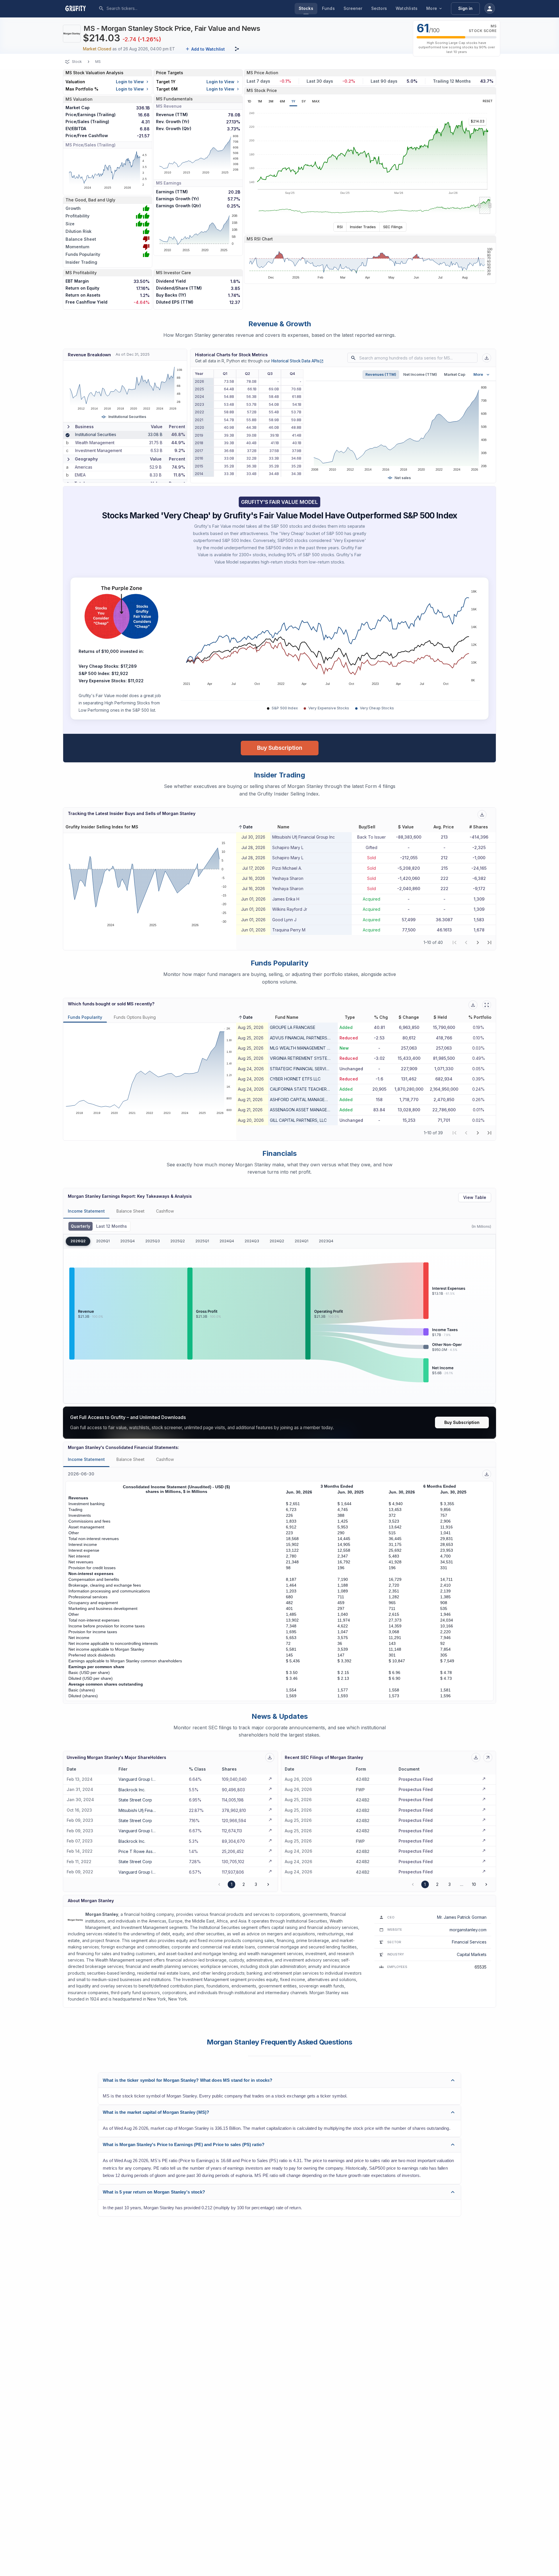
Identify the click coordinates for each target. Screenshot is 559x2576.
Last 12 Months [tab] (112, 1226)
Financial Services (469, 1942)
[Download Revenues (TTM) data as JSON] (487, 358)
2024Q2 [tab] (277, 1241)
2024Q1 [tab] (301, 1241)
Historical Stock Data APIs (297, 361)
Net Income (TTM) (420, 374)
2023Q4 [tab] (326, 1241)
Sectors (379, 8)
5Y (304, 101)
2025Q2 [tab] (178, 1241)
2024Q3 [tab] (252, 1241)
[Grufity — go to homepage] (80, 8)
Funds (328, 8)
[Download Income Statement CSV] (487, 1474)
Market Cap (455, 374)
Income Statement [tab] (86, 1211)
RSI (340, 227)
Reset (488, 101)
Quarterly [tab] (81, 1226)
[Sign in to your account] (490, 8)
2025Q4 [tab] (128, 1241)
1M (260, 101)
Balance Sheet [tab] (130, 1211)
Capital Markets (472, 1954)
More (432, 8)
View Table (475, 1197)
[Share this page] (237, 49)
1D (249, 101)
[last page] (489, 942)
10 (474, 1884)
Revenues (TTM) (381, 374)
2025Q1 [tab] (202, 1241)
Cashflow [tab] (165, 1211)
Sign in (465, 8)
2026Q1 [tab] (103, 1241)
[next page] (478, 942)
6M (282, 101)
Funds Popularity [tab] (85, 1017)
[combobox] (150, 8)
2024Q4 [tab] (227, 1241)
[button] (245, 827)
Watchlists (407, 8)
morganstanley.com (468, 1930)
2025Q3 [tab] (153, 1241)
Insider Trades (363, 227)
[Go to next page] (268, 1884)
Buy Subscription (280, 748)
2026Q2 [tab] (78, 1241)
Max (316, 101)
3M (271, 101)
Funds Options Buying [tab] (135, 1017)
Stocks (306, 8)
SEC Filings (393, 227)
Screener (353, 8)
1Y (293, 101)
